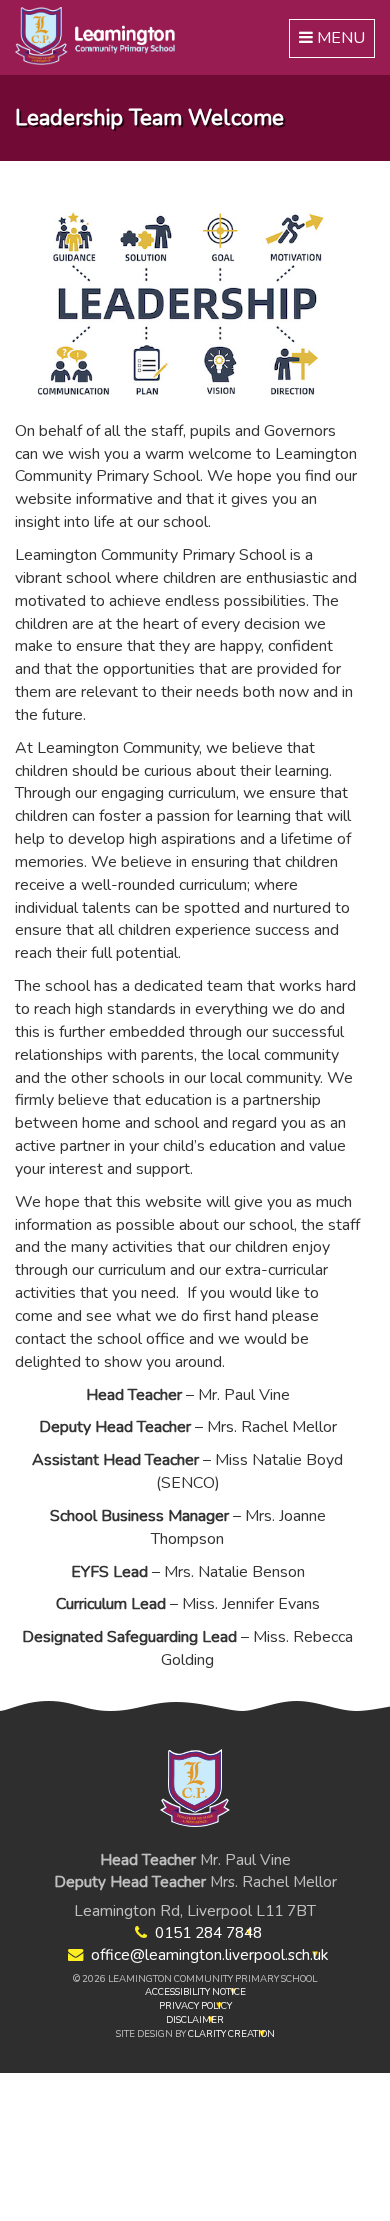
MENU (333, 42)
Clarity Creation (231, 2033)
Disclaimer (195, 2019)
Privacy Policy (195, 2005)
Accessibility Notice (195, 1991)
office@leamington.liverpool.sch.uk (209, 1954)
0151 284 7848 (208, 1932)
